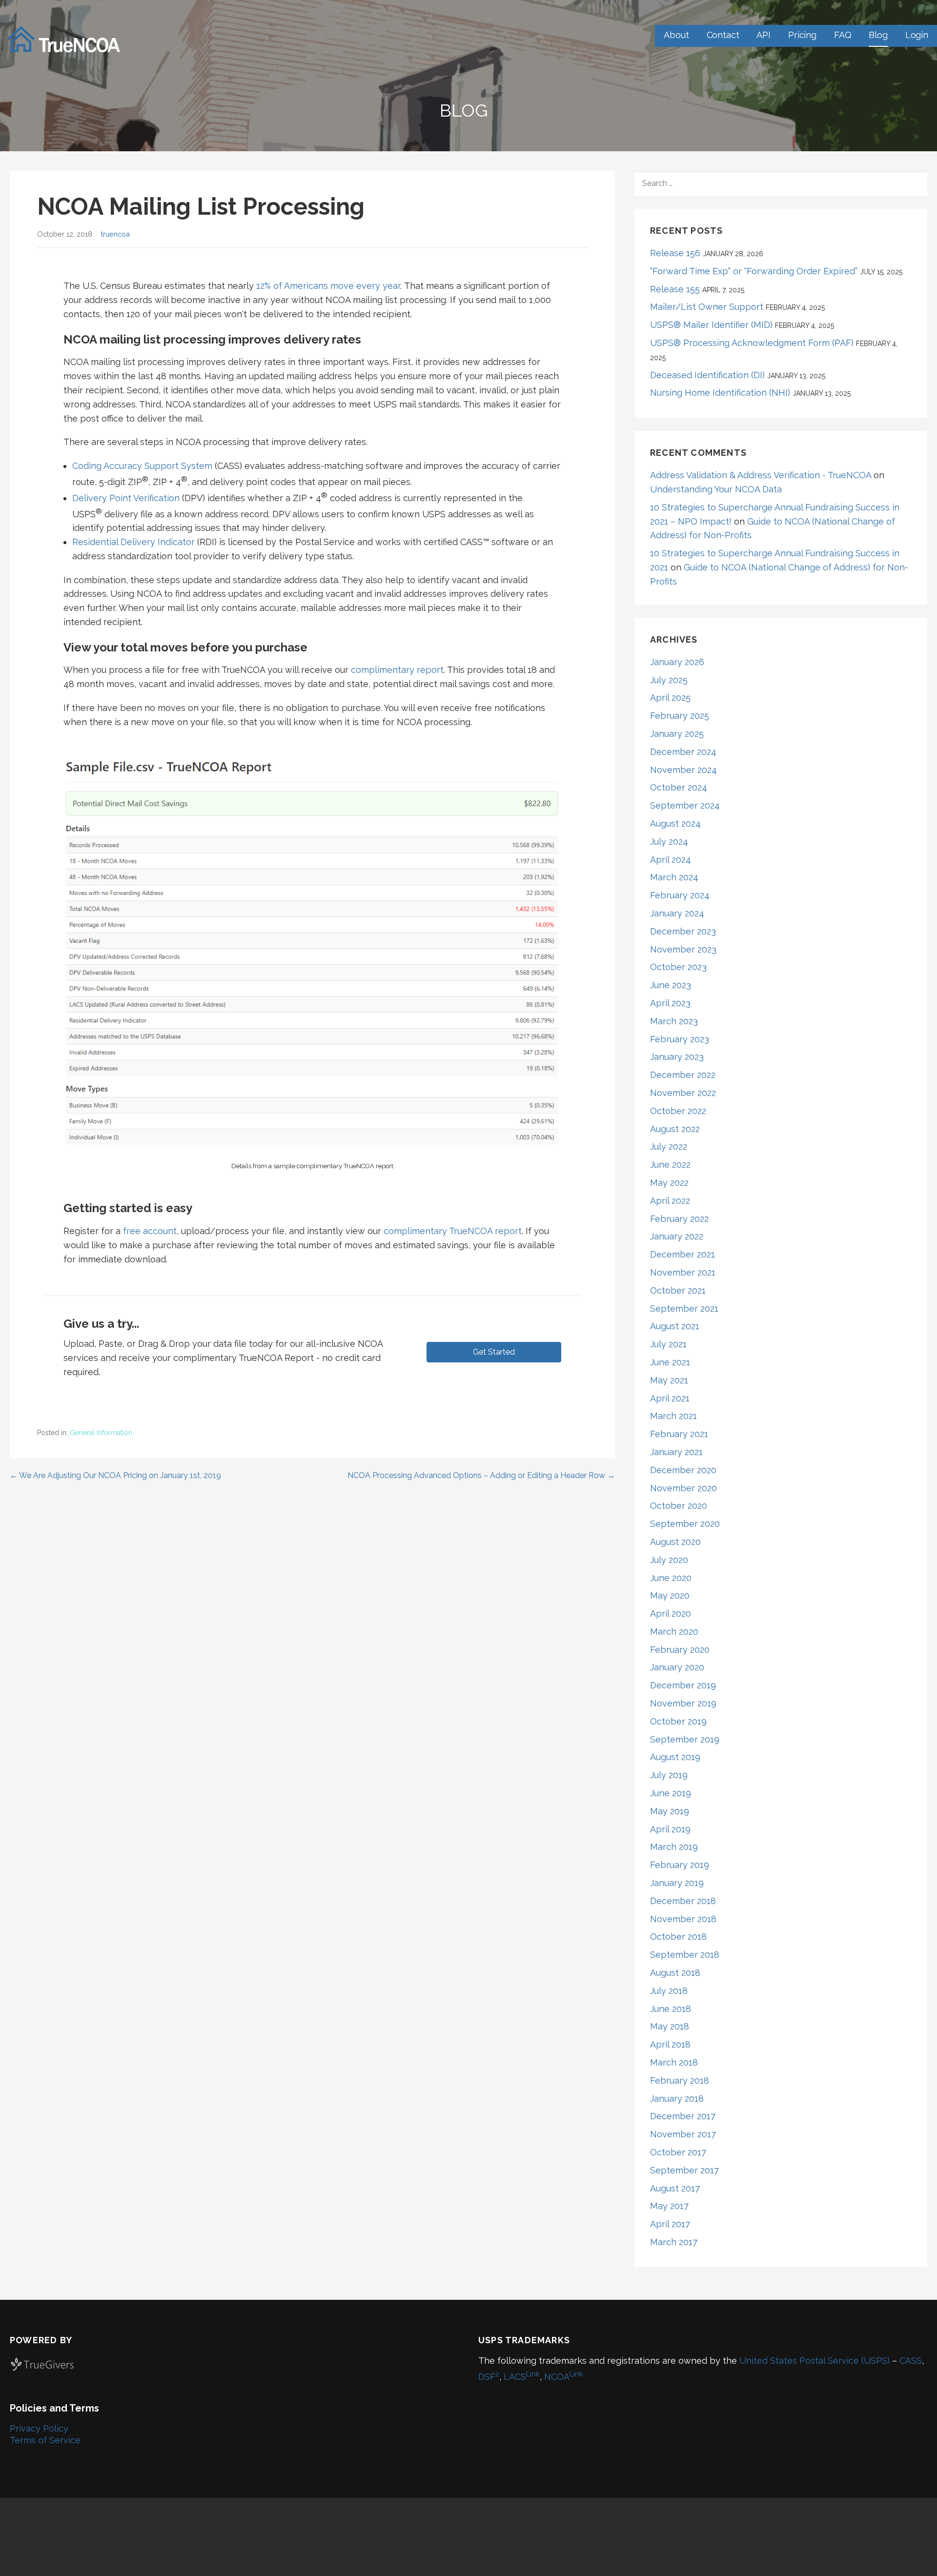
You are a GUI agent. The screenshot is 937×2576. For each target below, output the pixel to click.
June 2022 (670, 1165)
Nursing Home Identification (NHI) (720, 393)
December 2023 (683, 931)
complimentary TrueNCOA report (453, 1231)
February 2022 (679, 1219)
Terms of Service (45, 2440)
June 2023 (671, 985)
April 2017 (670, 2224)
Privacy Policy (39, 2428)
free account (150, 1231)
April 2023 (670, 1003)
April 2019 (670, 1829)
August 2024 (675, 823)
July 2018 (669, 1991)
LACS (522, 2377)
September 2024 (685, 805)
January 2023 (677, 1057)
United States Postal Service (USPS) (815, 2361)
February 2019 (680, 1865)
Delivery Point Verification (126, 498)
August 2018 (675, 1973)
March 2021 (673, 1416)
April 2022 (670, 1201)
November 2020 (683, 1488)
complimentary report (397, 670)
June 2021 (670, 1362)
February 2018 (680, 2080)
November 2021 (683, 1272)
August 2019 (675, 1757)
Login (917, 35)
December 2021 (682, 1254)
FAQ (843, 35)
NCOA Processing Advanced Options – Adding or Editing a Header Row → (481, 1475)
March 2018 (674, 2062)
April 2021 (670, 1398)
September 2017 (684, 2170)
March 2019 (674, 1847)
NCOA (564, 2377)
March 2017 (674, 2242)
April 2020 (671, 1613)
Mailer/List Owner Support (707, 307)
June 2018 (671, 2009)
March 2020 (674, 1632)
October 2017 (678, 2152)
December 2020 (683, 1470)
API (764, 35)
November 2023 (683, 949)
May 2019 (670, 1811)
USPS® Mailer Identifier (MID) (711, 325)
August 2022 (675, 1129)
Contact (723, 35)
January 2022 (677, 1236)
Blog (878, 35)
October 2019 (678, 1721)
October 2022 (678, 1111)
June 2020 (671, 1578)
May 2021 (669, 1380)
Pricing (802, 35)
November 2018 (683, 1919)
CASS (911, 2361)
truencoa (115, 234)
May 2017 (669, 2206)
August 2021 (675, 1326)
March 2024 (674, 877)
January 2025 (677, 734)
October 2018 (678, 1937)
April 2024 (671, 860)
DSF (489, 2377)
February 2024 (680, 895)
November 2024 (683, 770)
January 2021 (676, 1452)
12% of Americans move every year (328, 286)
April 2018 (670, 2044)
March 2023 (674, 1021)
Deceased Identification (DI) (707, 375)
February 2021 (679, 1434)
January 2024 (677, 913)
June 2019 (671, 1793)
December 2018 (683, 1901)
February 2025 (680, 716)
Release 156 (675, 253)
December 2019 (683, 1685)
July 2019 (669, 1775)
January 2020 (677, 1667)
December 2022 (683, 1075)
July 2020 (669, 1560)
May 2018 (670, 2026)
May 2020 (670, 1595)
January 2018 (677, 2099)
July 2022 (669, 1146)
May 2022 (669, 1183)
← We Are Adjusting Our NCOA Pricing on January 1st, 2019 (115, 1475)
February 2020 (680, 1650)
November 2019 (683, 1703)
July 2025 (669, 680)
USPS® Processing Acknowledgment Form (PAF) (752, 343)
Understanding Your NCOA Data (716, 489)
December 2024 (683, 752)
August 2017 (675, 2188)
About (676, 35)
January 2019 (677, 1883)
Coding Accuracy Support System (142, 466)
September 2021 (684, 1308)
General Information (101, 1433)
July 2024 (669, 842)
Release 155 (675, 289)
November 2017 (683, 2134)
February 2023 (680, 1039)
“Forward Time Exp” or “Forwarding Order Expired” (754, 271)
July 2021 (668, 1344)
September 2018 (685, 1955)
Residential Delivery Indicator (133, 542)
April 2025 (670, 698)
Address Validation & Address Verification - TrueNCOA (761, 475)
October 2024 (679, 787)
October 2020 (679, 1506)
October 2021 (678, 1290)
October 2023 (678, 967)
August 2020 (675, 1542)
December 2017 (683, 2116)
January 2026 (677, 662)
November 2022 (683, 1093)
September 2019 (685, 1739)
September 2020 (685, 1524)
